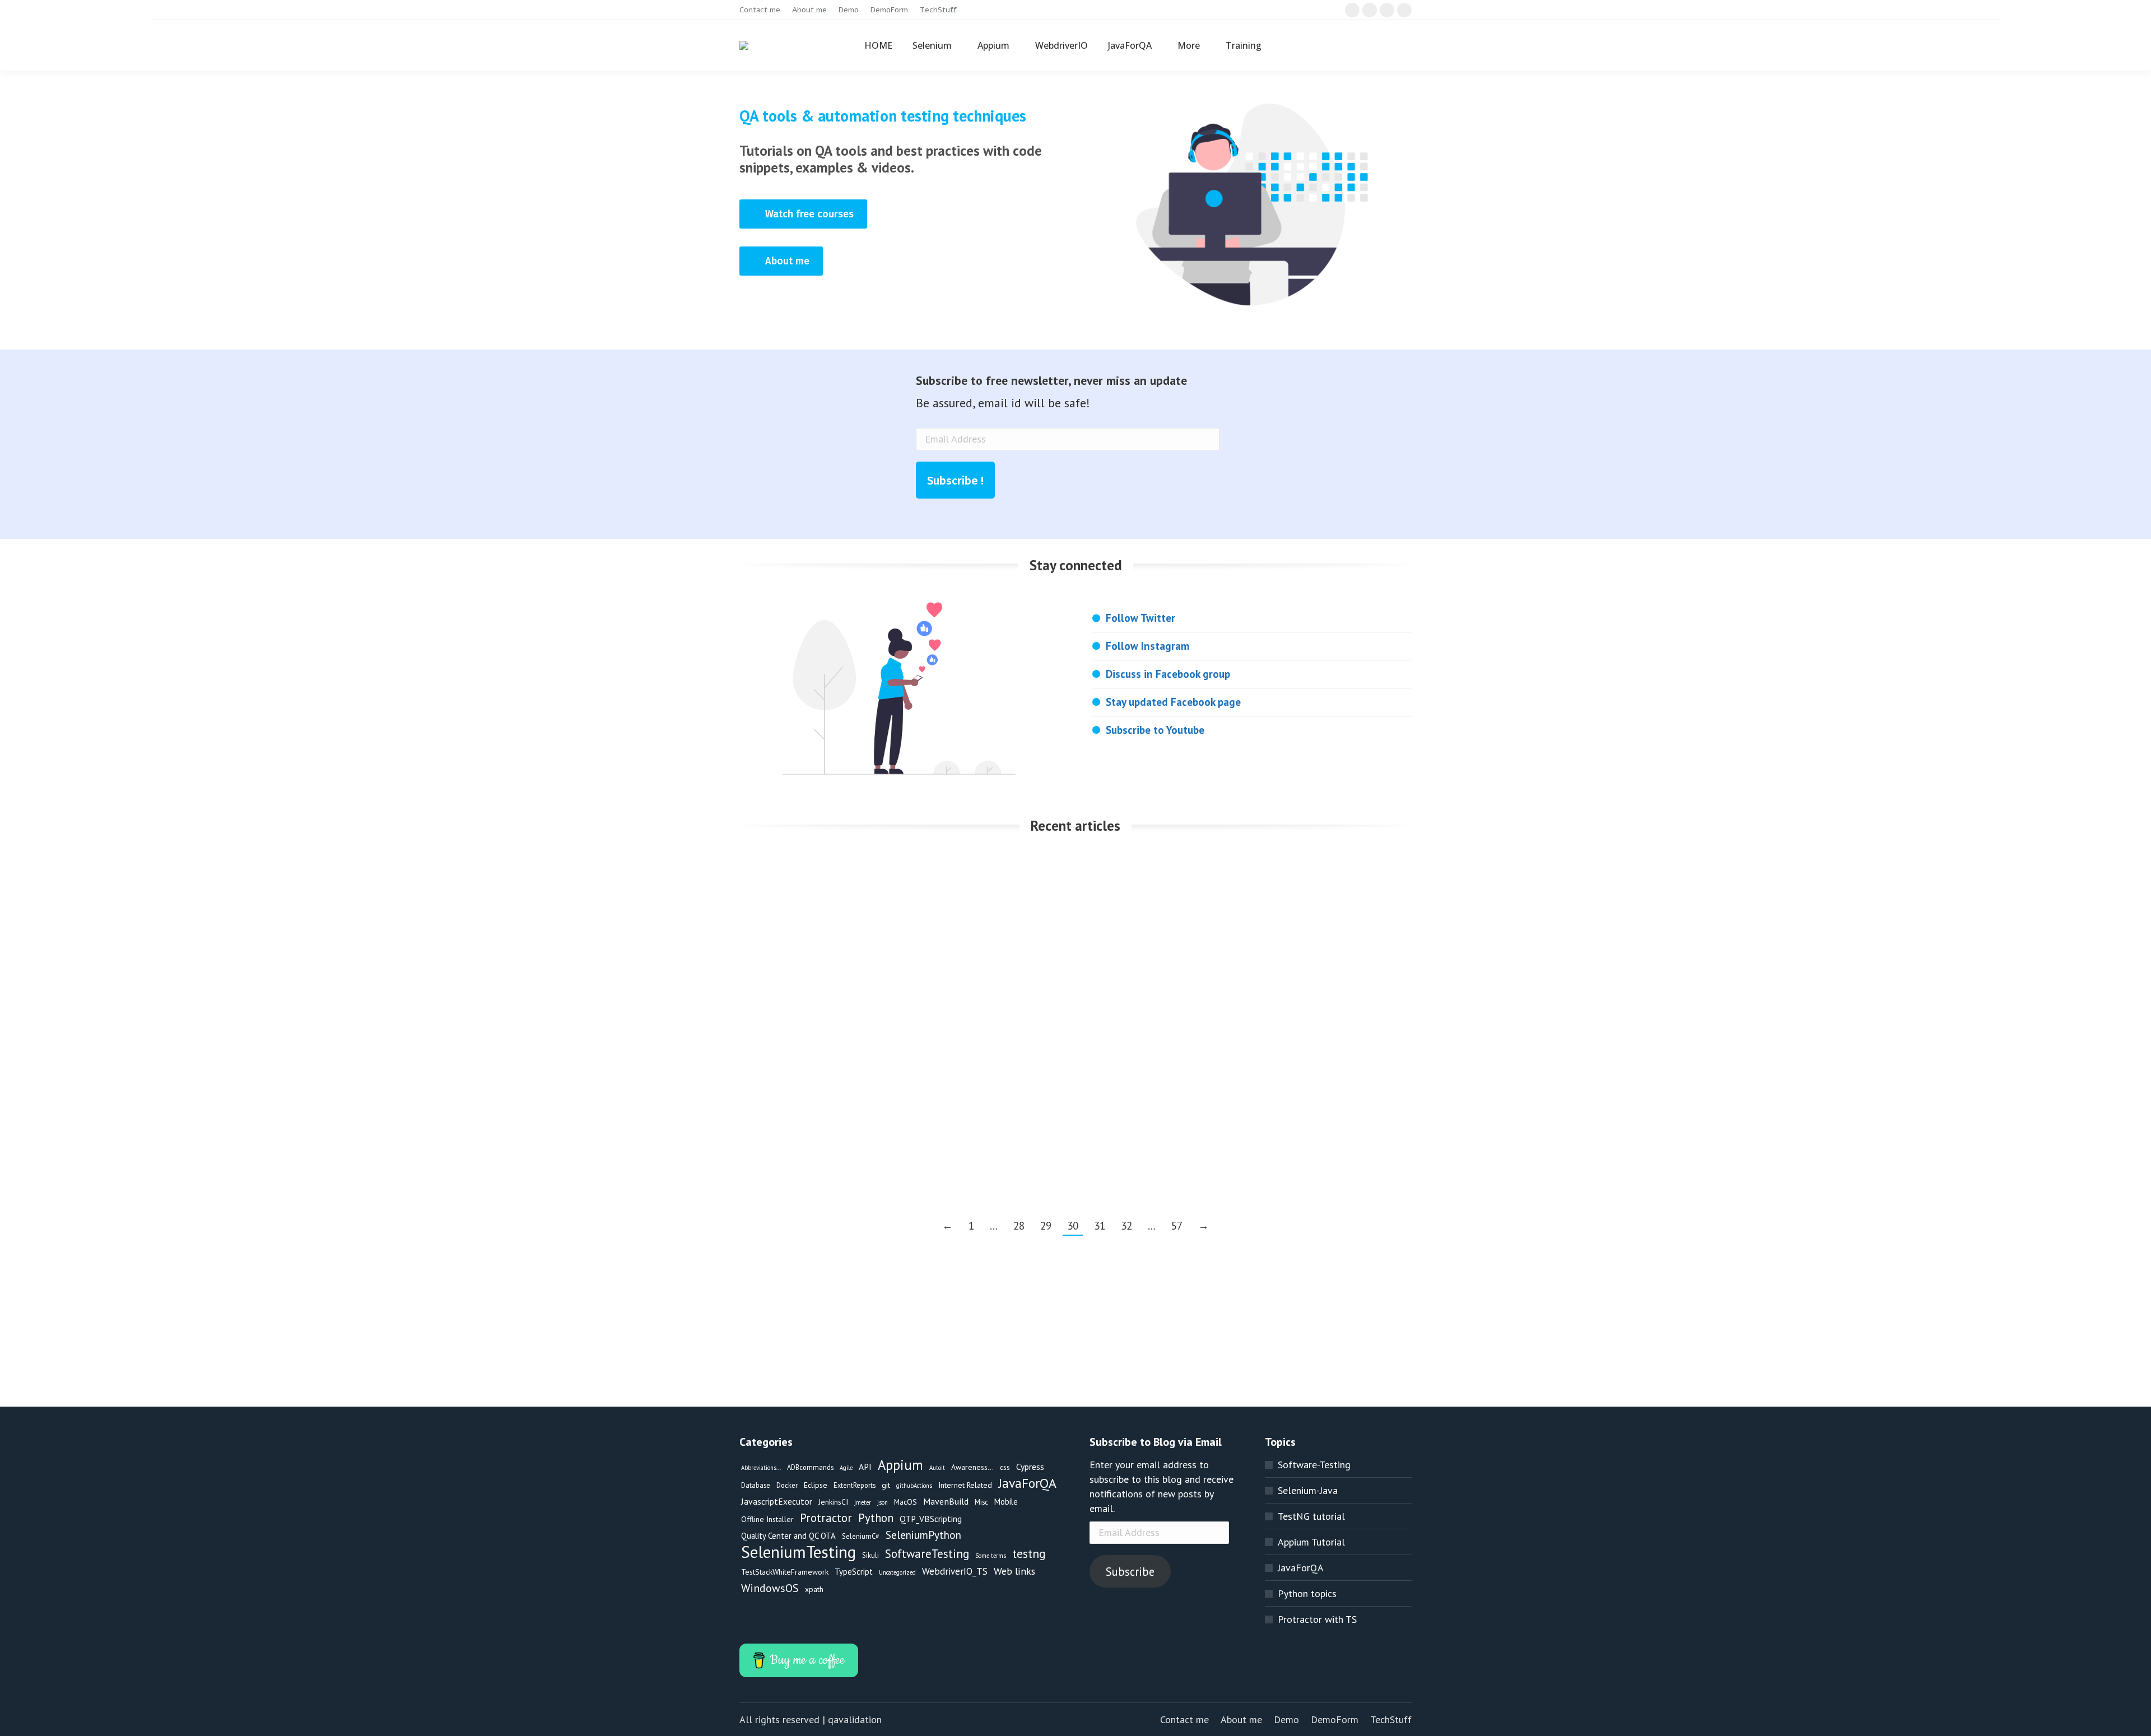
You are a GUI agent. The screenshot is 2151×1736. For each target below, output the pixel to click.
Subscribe (1130, 1572)
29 (1046, 1226)
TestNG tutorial (1311, 1516)
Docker (787, 1485)
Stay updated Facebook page (1173, 702)
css (1005, 1467)
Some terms (991, 1556)
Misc (981, 1502)
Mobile (1006, 1502)
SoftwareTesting (927, 1554)
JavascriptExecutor (777, 1501)
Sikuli (870, 1555)
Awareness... (972, 1467)
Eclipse (772, 1085)
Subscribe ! (955, 481)
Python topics (1307, 1593)
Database (756, 1485)
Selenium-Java (1308, 1490)
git (886, 1485)
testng (1029, 1553)
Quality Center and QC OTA (788, 1536)
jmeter (863, 1502)
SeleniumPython (923, 1535)
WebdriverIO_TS (955, 1571)
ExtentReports (855, 1485)
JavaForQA (779, 889)
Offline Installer (767, 1519)
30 (1073, 1226)
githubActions (914, 1486)
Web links (1014, 1571)
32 (1126, 1226)
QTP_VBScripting (931, 1519)
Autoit (937, 1468)
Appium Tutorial (1311, 1542)
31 (1100, 1226)
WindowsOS (770, 1588)
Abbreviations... (761, 1468)
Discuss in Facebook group (1168, 674)
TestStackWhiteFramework (785, 1572)
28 (1019, 1226)
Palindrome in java (1256, 870)
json (883, 1502)
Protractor (826, 1518)
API (865, 1467)
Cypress (1030, 1467)
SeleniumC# (861, 1536)
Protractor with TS (1317, 1619)
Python (876, 1518)
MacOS (905, 1502)
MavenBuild (1012, 906)
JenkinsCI (833, 1502)
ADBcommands (810, 1467)
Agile (846, 1468)
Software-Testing (1314, 1465)
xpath (814, 1589)
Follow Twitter (1140, 618)
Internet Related (965, 1485)
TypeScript (854, 1572)
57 (1177, 1226)
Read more (780, 970)
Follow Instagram (1147, 646)
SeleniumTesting (1078, 906)
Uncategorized (897, 1572)
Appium (900, 1465)
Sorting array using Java (809, 870)
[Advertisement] (1075, 1328)
